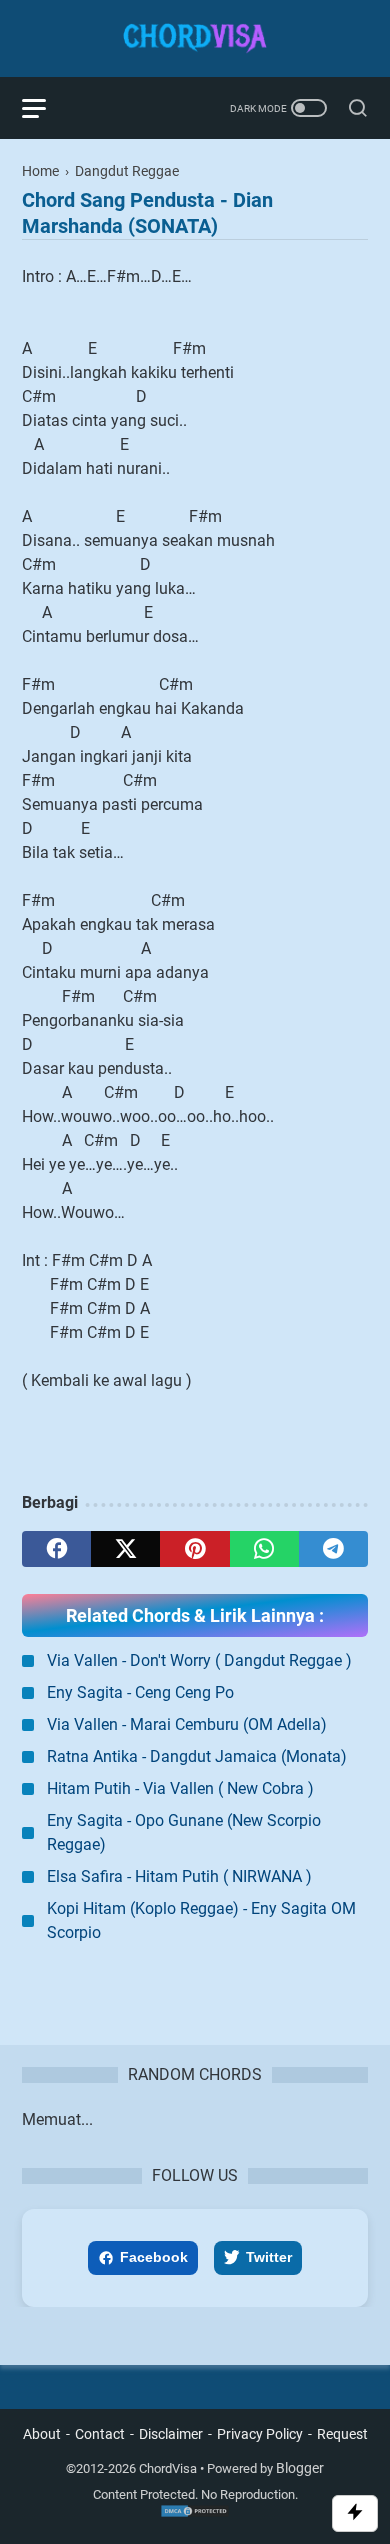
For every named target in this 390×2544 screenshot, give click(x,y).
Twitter (269, 2257)
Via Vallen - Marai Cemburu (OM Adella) (187, 1724)
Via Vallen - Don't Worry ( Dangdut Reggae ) (199, 1660)
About (42, 2434)
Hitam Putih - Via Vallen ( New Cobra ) (180, 1788)
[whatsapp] (264, 1549)
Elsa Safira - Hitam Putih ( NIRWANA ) (179, 1876)
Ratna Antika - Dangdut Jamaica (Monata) (197, 1756)
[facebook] (56, 1549)
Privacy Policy (260, 2434)
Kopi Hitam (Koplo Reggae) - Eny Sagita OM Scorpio (201, 1920)
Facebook (154, 2257)
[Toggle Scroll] (355, 2513)
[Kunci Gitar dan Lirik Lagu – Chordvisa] (195, 38)
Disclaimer (171, 2434)
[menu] (46, 108)
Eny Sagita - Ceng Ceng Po (140, 1692)
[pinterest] (194, 1549)
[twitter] (125, 1549)
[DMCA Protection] (195, 2514)
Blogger (300, 2468)
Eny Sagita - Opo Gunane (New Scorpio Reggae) (184, 1832)
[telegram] (333, 1549)
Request (342, 2434)
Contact (100, 2434)
